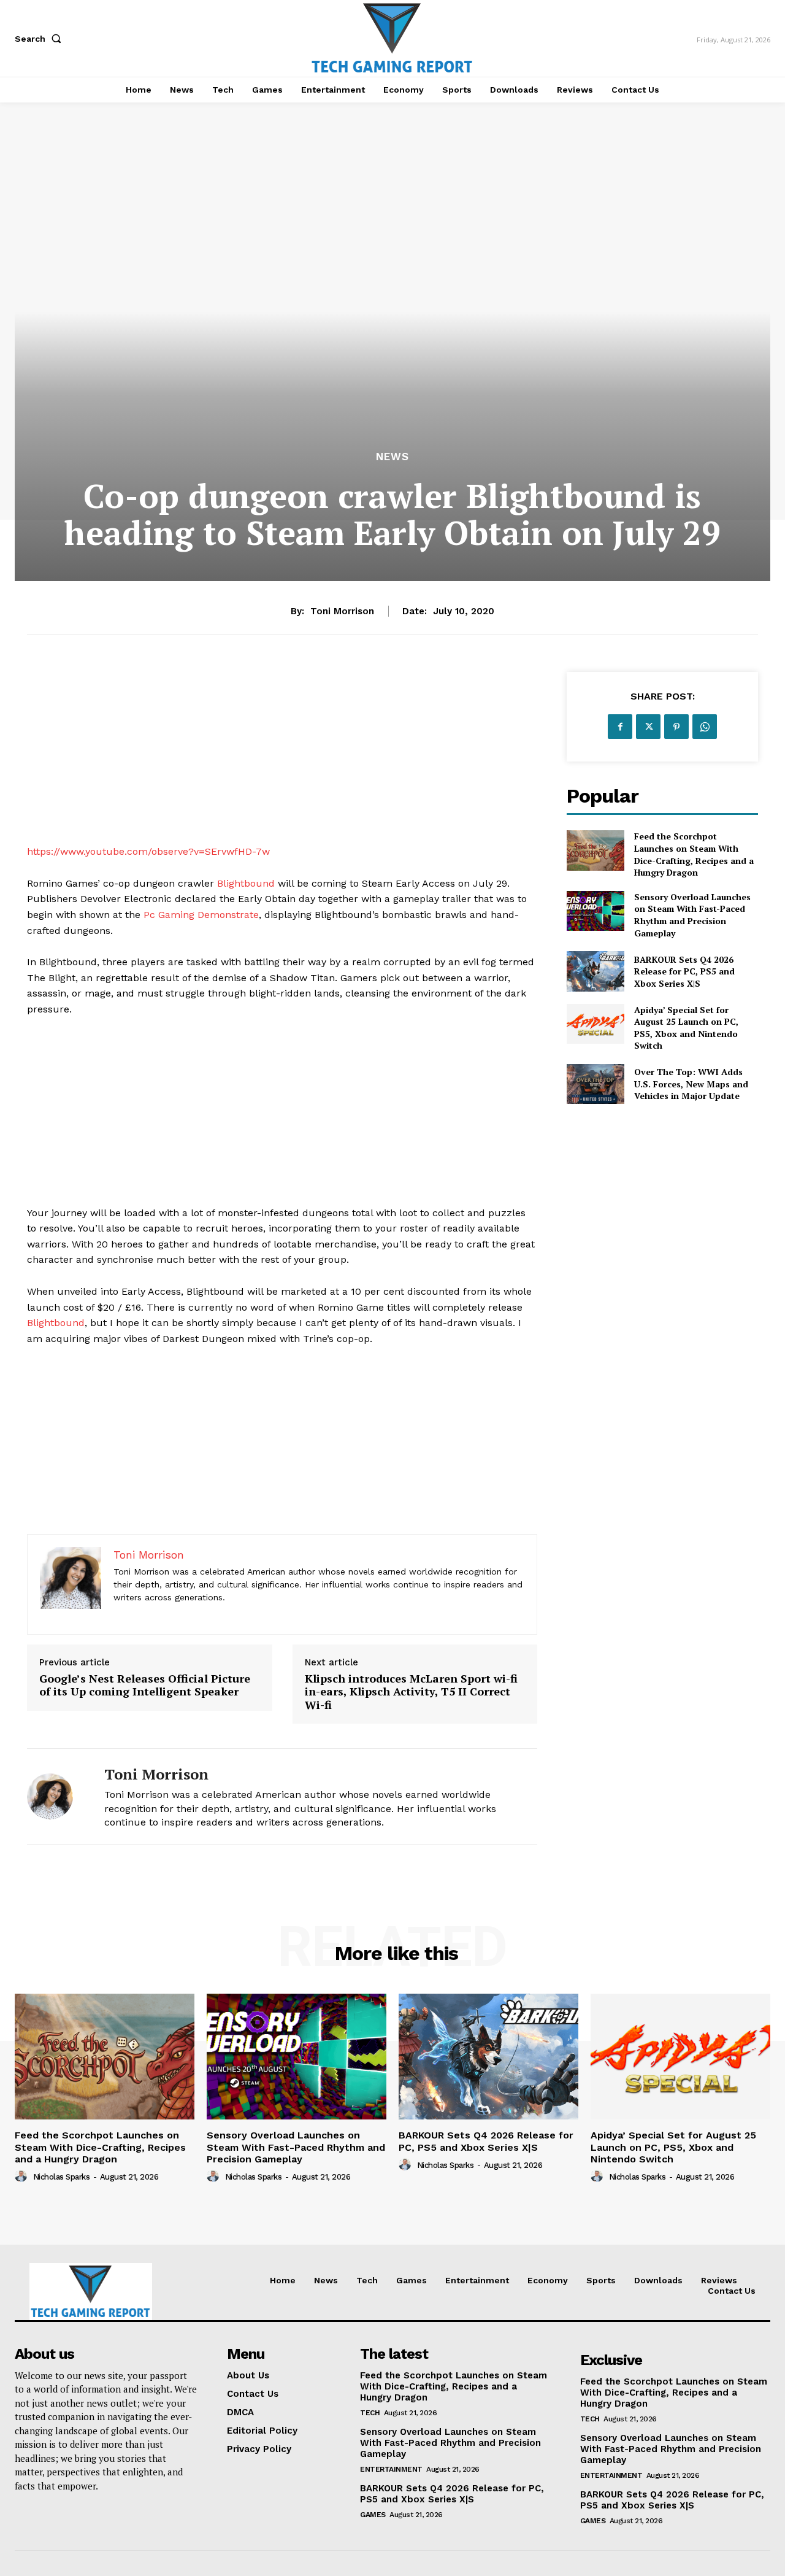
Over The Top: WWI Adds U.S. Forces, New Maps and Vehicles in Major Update (691, 1084)
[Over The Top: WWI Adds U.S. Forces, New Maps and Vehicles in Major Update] (595, 1084)
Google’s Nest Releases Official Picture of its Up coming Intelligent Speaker (145, 1685)
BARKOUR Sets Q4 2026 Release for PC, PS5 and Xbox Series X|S (684, 971)
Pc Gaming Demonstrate (201, 915)
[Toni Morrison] (56, 1796)
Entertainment (391, 2469)
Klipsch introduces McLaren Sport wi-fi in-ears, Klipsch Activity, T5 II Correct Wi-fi (411, 1692)
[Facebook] (620, 727)
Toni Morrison (342, 611)
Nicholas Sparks (62, 2177)
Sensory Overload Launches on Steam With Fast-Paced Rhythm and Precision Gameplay (692, 915)
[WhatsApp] (705, 727)
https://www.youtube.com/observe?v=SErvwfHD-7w (148, 851)
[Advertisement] (282, 758)
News (392, 457)
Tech (370, 2413)
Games (373, 2515)
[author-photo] (23, 2177)
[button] (40, 39)
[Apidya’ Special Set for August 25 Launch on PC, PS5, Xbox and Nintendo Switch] (595, 1024)
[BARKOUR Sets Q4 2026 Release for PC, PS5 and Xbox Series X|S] (595, 971)
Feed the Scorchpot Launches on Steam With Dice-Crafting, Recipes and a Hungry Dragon (694, 854)
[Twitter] (648, 727)
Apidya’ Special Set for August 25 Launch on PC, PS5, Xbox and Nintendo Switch (686, 1028)
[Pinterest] (676, 727)
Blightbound (246, 883)
